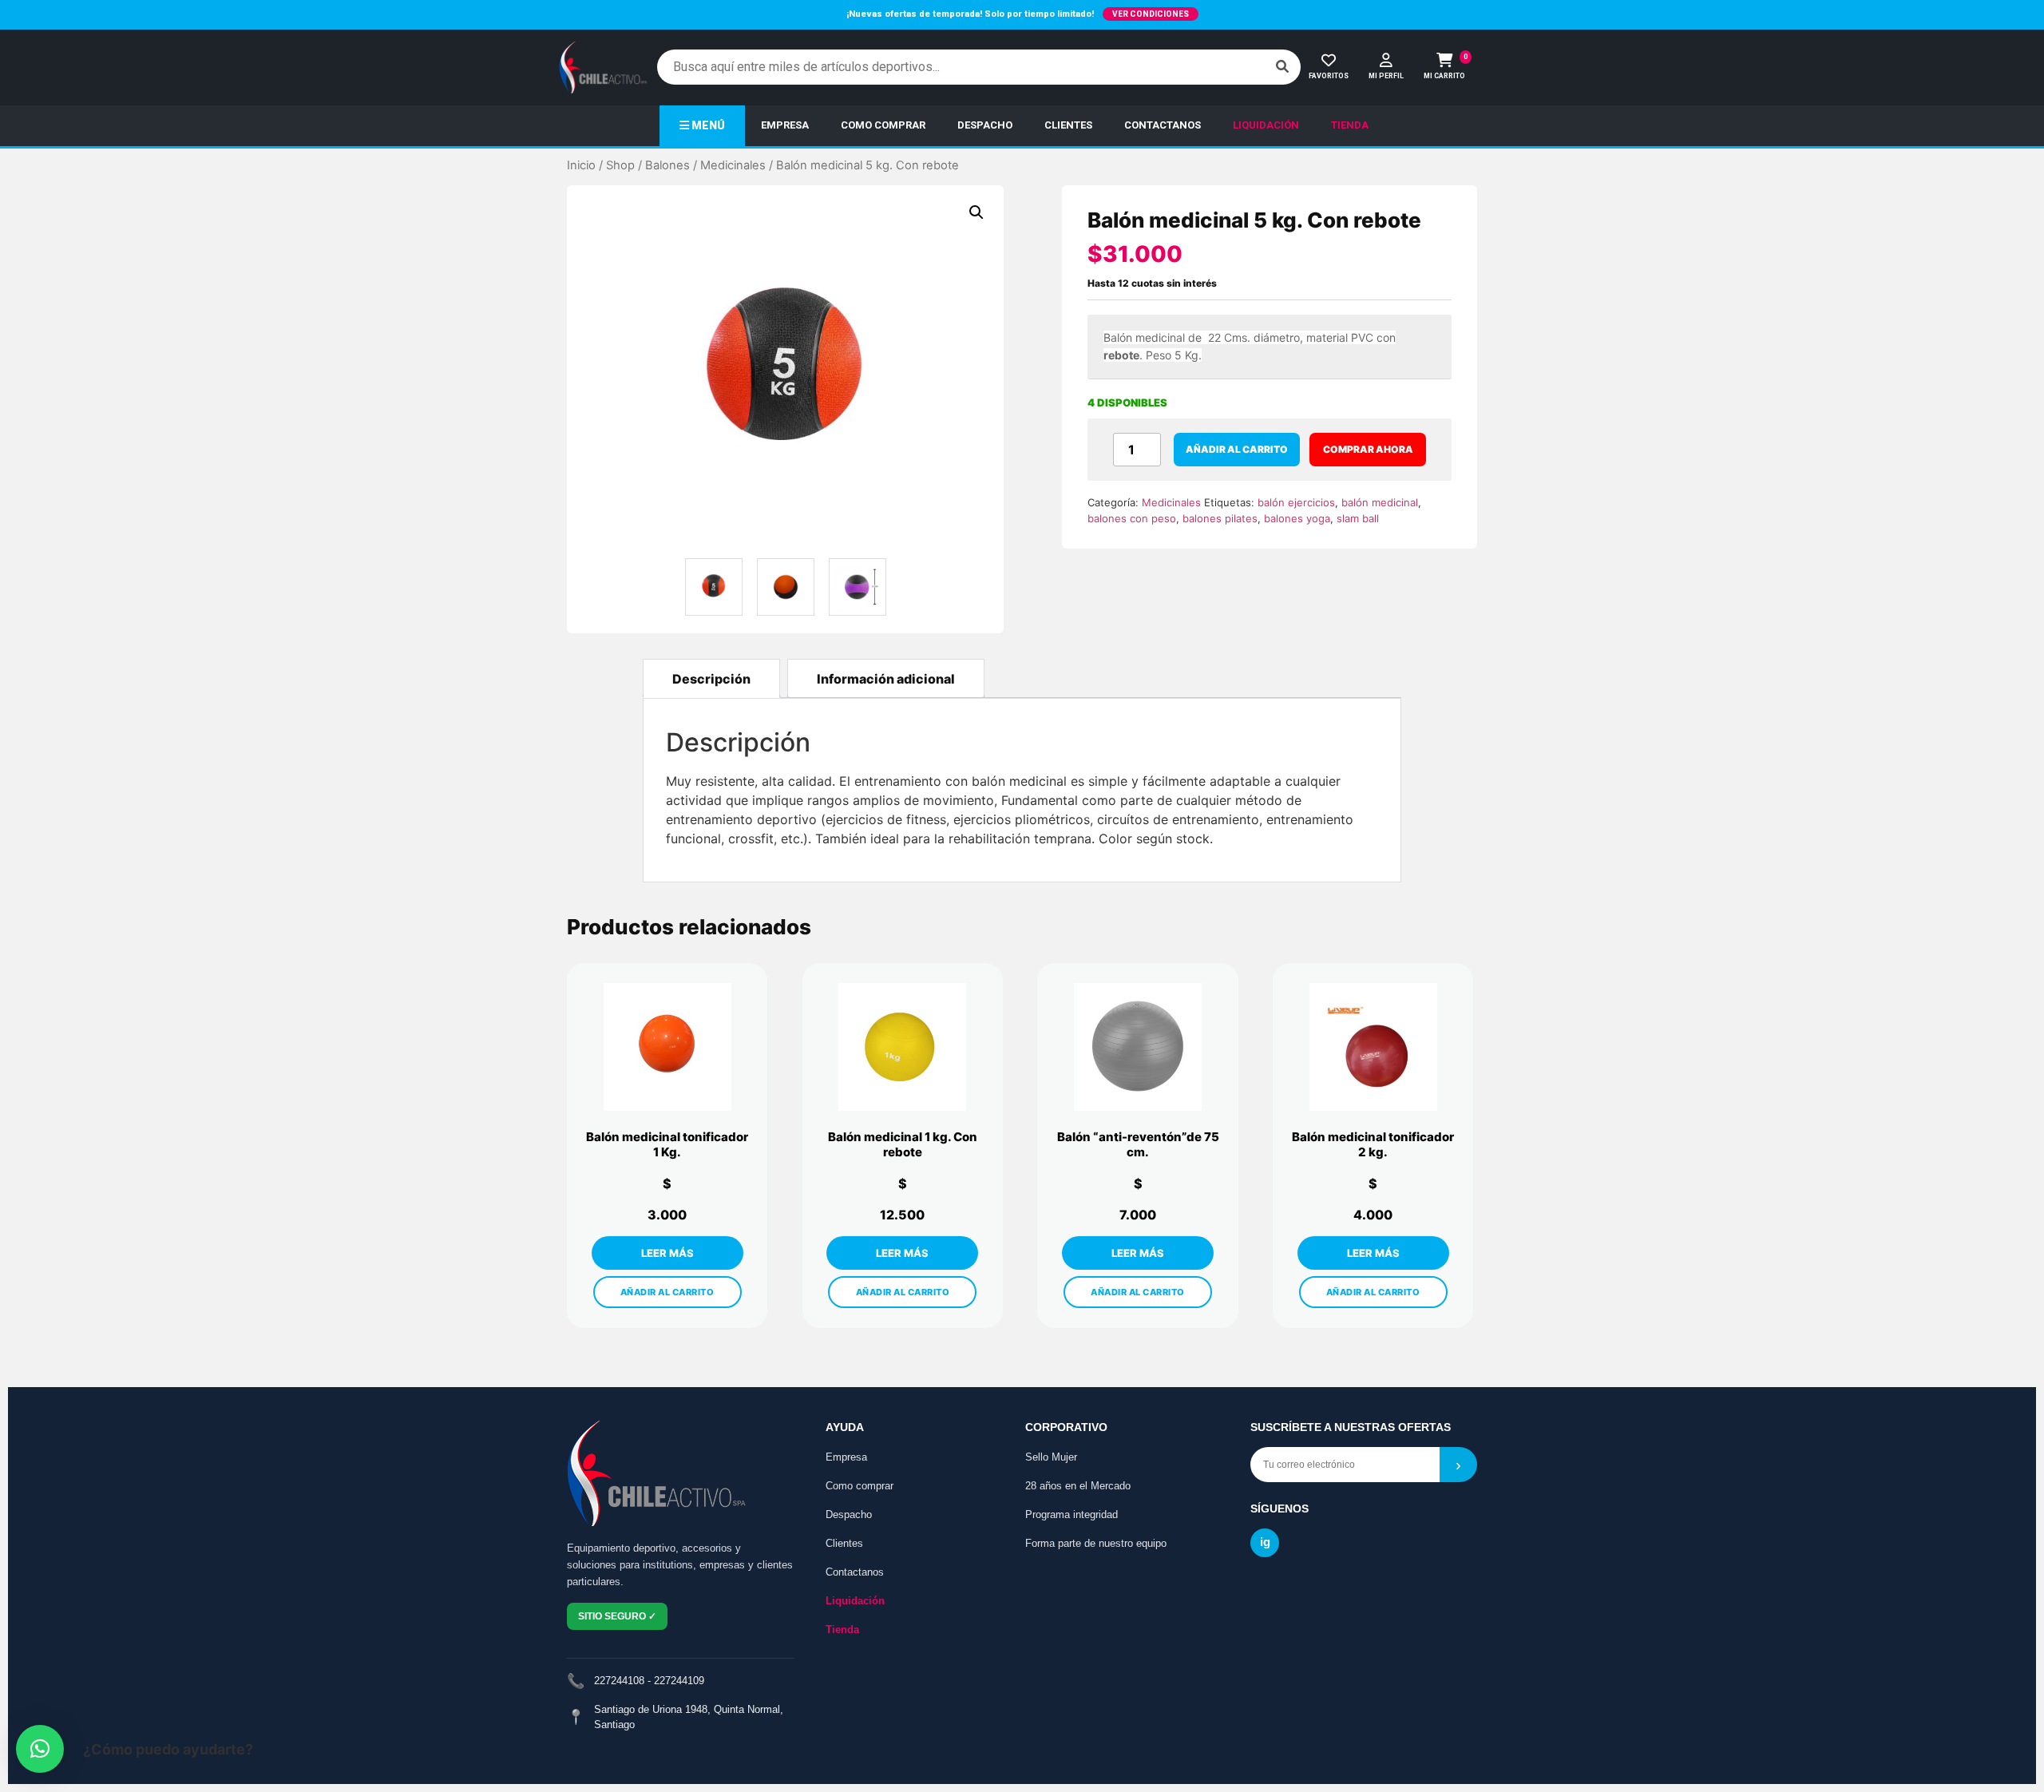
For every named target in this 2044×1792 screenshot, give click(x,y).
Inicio (581, 165)
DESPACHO (985, 125)
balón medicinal (1380, 502)
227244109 (679, 1681)
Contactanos (855, 1572)
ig (1265, 1542)
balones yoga (1297, 518)
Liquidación (855, 1601)
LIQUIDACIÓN (1266, 125)
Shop (620, 165)
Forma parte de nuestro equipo (1096, 1543)
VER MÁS (667, 1253)
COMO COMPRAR (883, 125)
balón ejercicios (1296, 502)
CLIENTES (1068, 125)
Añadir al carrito (1237, 449)
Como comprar (860, 1486)
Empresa (846, 1457)
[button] (976, 212)
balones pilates (1220, 518)
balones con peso (1132, 518)
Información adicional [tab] (886, 679)
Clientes (844, 1543)
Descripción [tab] (711, 679)
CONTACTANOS (1163, 125)
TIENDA (1350, 125)
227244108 (619, 1681)
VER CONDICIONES (1151, 14)
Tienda (842, 1629)
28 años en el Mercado (1078, 1486)
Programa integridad (1072, 1514)
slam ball (1358, 518)
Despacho (849, 1514)
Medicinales (733, 165)
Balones (667, 165)
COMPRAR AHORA (1368, 449)
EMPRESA (785, 125)
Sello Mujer (1051, 1457)
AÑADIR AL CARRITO (667, 1292)
